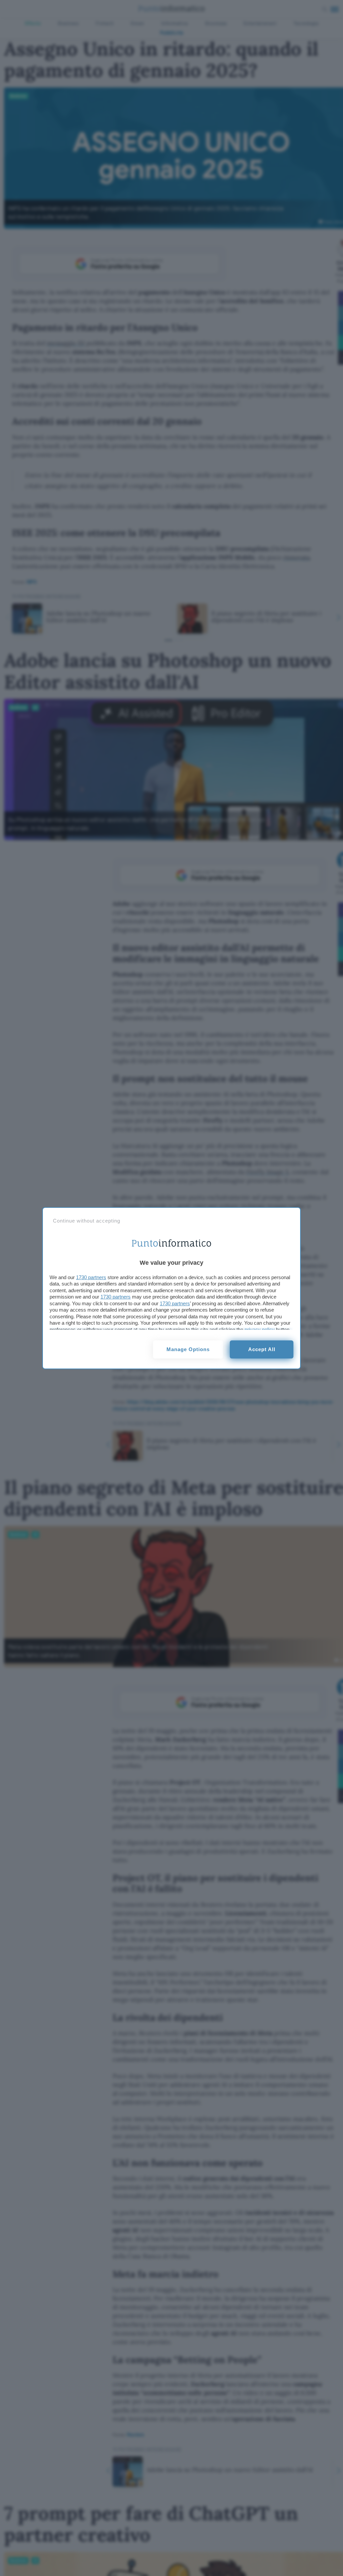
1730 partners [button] (91, 1277)
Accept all (262, 1349)
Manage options (188, 1349)
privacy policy (260, 1330)
